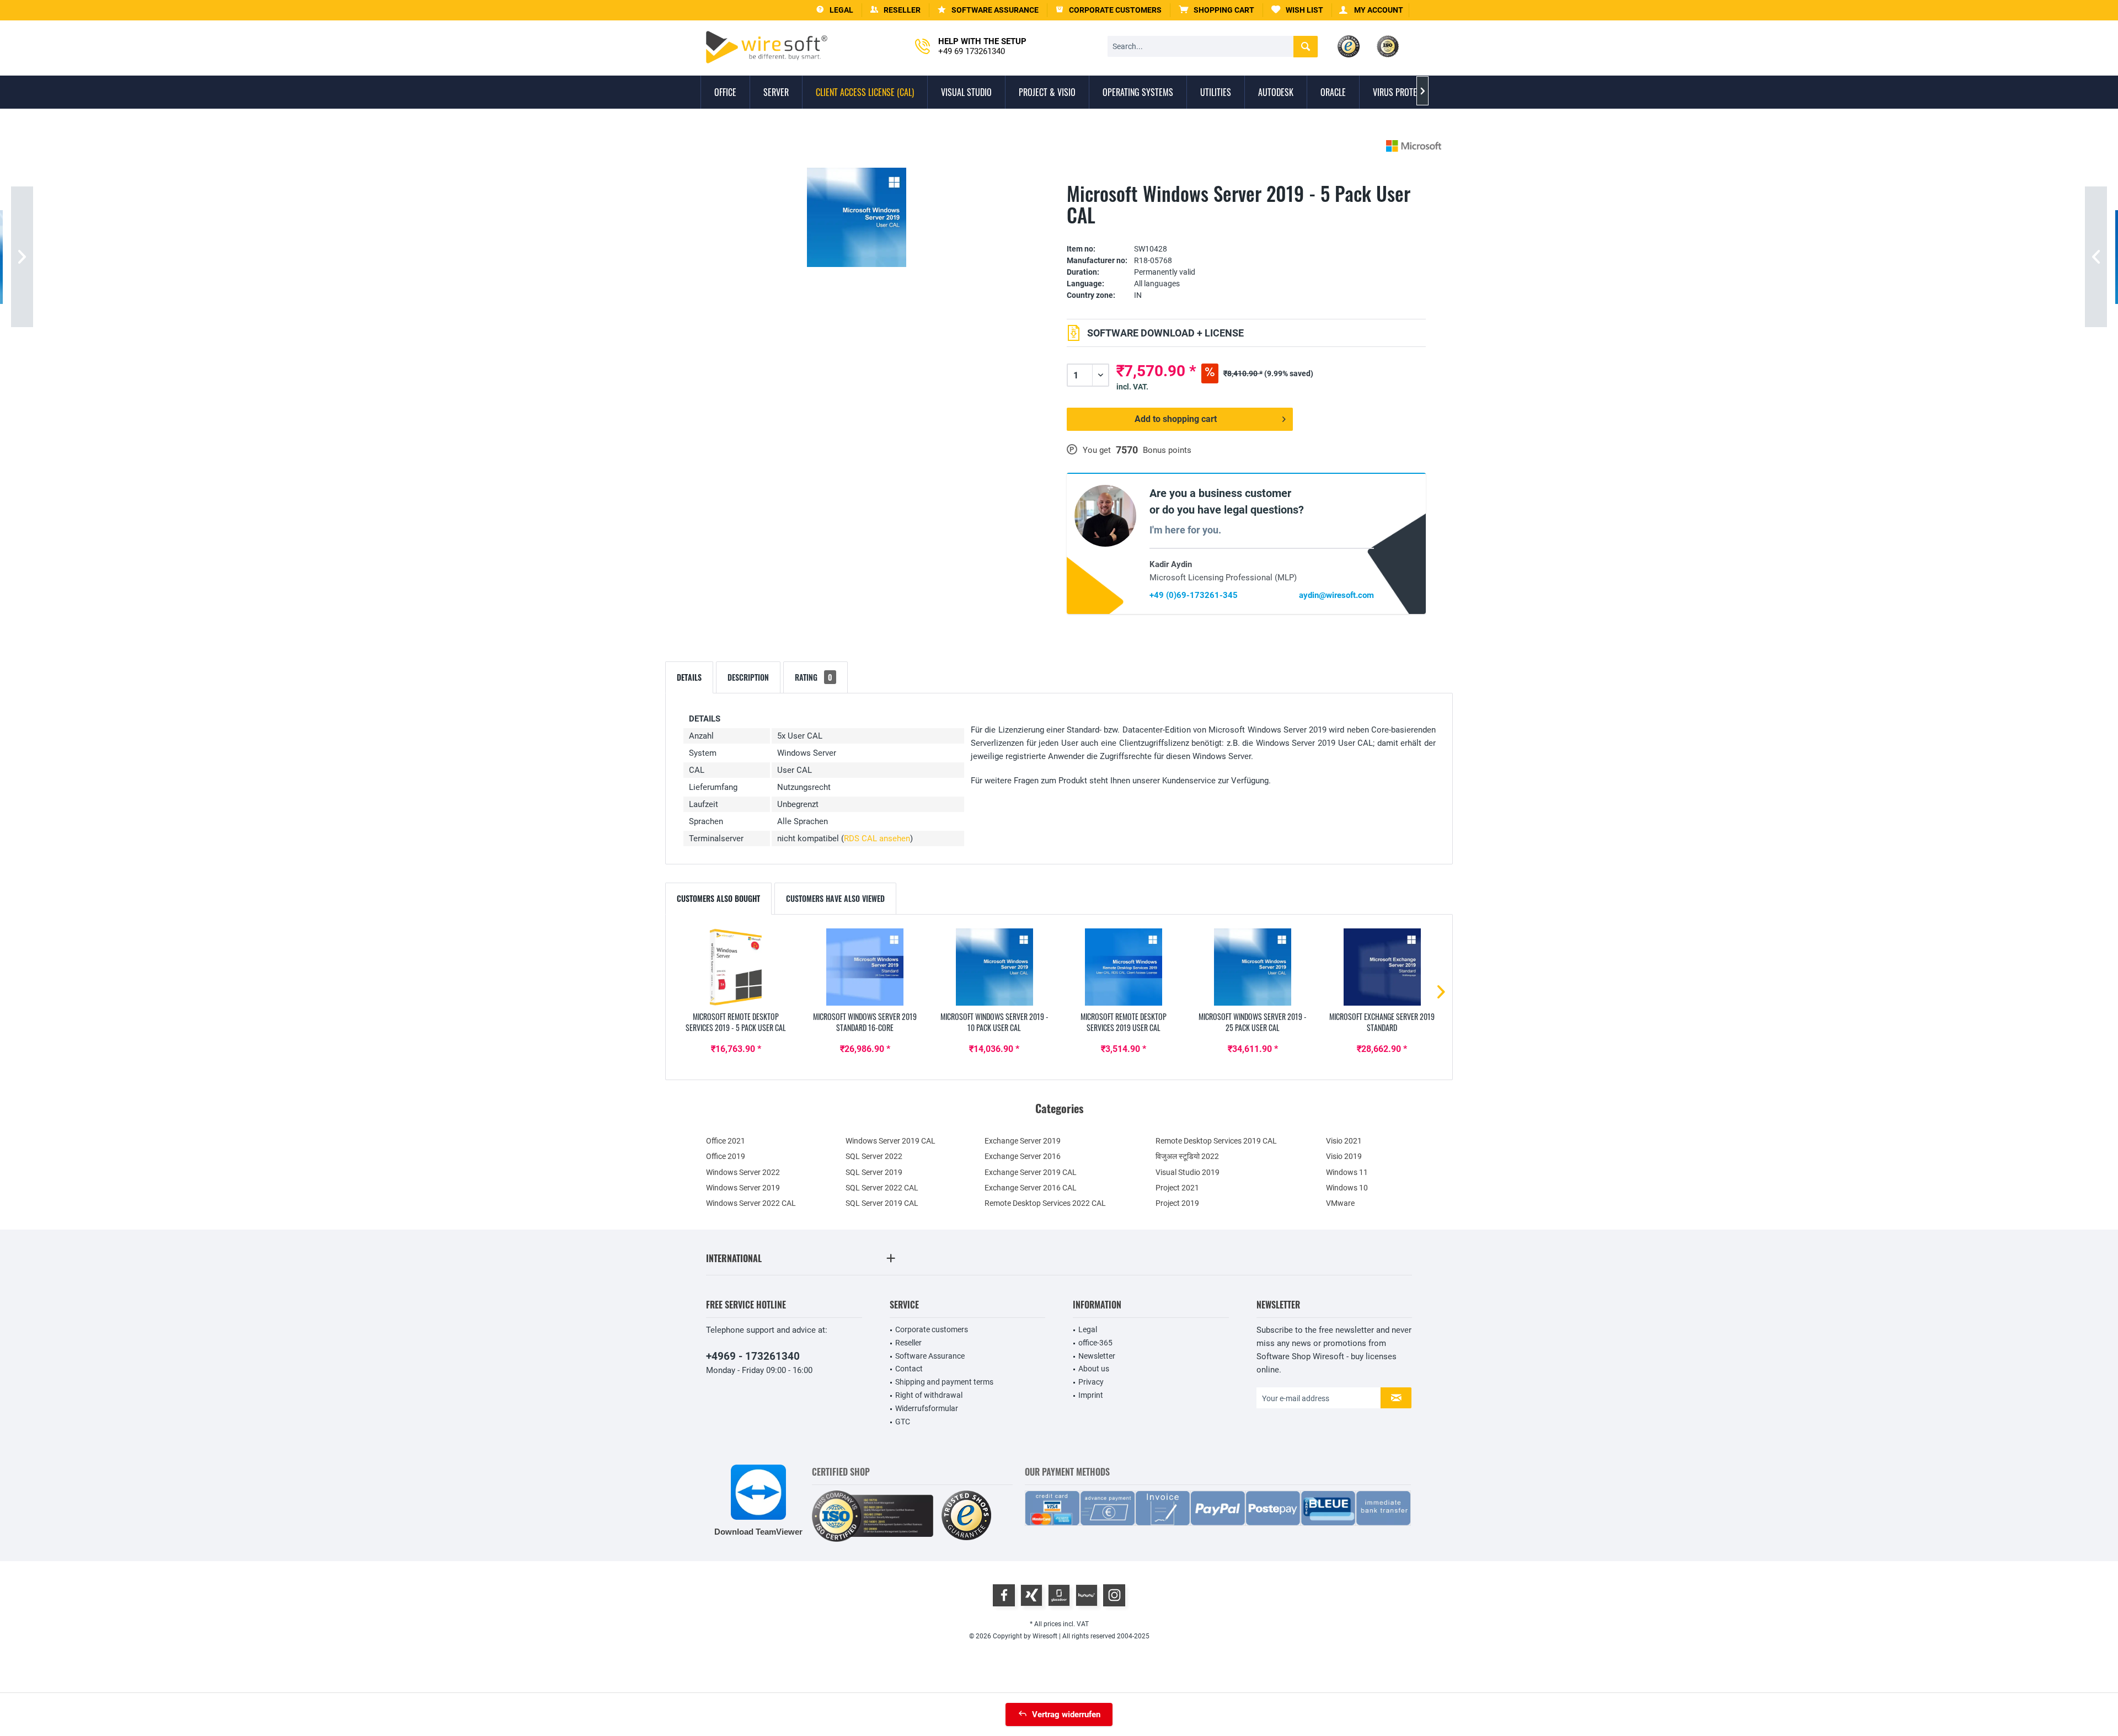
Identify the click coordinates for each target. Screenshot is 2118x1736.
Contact (909, 1369)
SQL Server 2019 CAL (882, 1203)
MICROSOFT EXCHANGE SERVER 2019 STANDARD (1382, 1022)
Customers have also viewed (835, 898)
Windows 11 (1347, 1172)
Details (689, 677)
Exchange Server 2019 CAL (1031, 1172)
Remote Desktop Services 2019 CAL (1216, 1141)
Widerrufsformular (927, 1408)
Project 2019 (1177, 1203)
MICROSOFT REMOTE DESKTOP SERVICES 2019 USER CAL (1124, 1022)
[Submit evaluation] (1246, 232)
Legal (1088, 1329)
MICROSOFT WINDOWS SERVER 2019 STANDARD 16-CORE (865, 1022)
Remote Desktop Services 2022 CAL (1045, 1203)
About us (1094, 1369)
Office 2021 (726, 1141)
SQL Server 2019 (874, 1172)
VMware (1340, 1203)
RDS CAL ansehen (877, 838)
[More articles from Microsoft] (1414, 146)
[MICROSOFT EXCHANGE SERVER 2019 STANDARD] (1382, 967)
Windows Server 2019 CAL (890, 1141)
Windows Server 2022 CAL (751, 1203)
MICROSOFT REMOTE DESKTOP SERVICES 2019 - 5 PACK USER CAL (736, 1022)
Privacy (1091, 1382)
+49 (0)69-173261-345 (1194, 595)
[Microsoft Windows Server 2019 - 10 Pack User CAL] (994, 967)
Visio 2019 (1344, 1156)
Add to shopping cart (1176, 419)
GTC (903, 1422)
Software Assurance (930, 1356)
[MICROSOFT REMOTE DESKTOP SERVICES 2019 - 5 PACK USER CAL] (736, 967)
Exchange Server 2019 (1023, 1141)
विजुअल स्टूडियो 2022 (1187, 1156)
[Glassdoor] (1059, 1595)
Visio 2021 (1344, 1141)
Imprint (1091, 1395)
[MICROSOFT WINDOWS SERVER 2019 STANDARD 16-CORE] (865, 967)
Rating (814, 677)
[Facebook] (1004, 1595)
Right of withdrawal (929, 1395)
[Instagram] (1114, 1595)
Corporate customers (932, 1329)
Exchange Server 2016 (1023, 1156)
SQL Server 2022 (874, 1156)
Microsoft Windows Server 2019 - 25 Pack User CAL (1253, 1022)
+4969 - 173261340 (753, 1356)
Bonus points (1167, 450)
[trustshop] (966, 1516)
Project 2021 (1177, 1188)
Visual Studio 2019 (1188, 1172)
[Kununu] (1087, 1595)
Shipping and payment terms (944, 1382)
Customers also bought (718, 898)
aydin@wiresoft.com (1336, 595)
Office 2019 (726, 1156)
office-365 (1095, 1343)
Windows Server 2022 (743, 1172)
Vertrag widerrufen (1066, 1714)
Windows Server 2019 (743, 1188)
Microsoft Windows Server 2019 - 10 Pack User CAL (994, 1022)
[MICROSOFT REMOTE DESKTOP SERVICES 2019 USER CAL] (1124, 967)
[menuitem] (1217, 10)
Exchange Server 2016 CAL (1031, 1188)
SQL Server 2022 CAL (882, 1188)
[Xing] (1031, 1595)
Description (748, 677)
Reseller (908, 1343)
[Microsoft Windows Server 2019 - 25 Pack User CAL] (1253, 967)
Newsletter (1097, 1356)
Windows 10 (1347, 1188)
